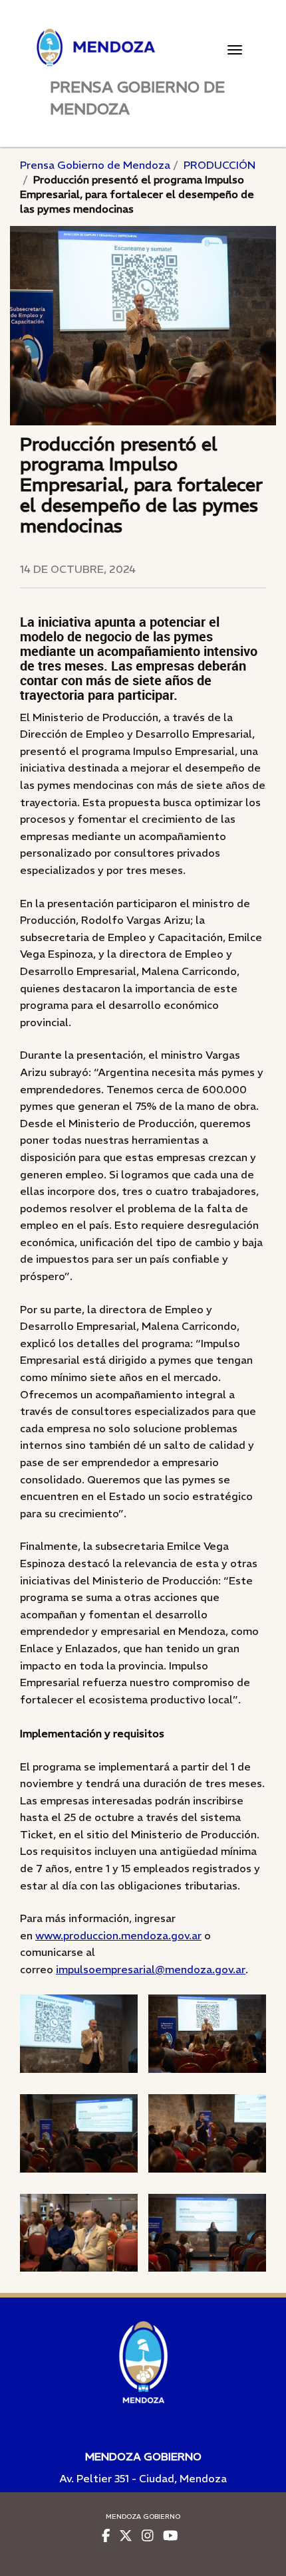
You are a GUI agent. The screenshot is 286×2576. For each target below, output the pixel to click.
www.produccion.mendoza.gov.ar (118, 1935)
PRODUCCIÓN (219, 165)
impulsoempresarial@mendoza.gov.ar (151, 1969)
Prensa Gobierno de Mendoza (95, 165)
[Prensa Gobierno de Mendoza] (143, 48)
